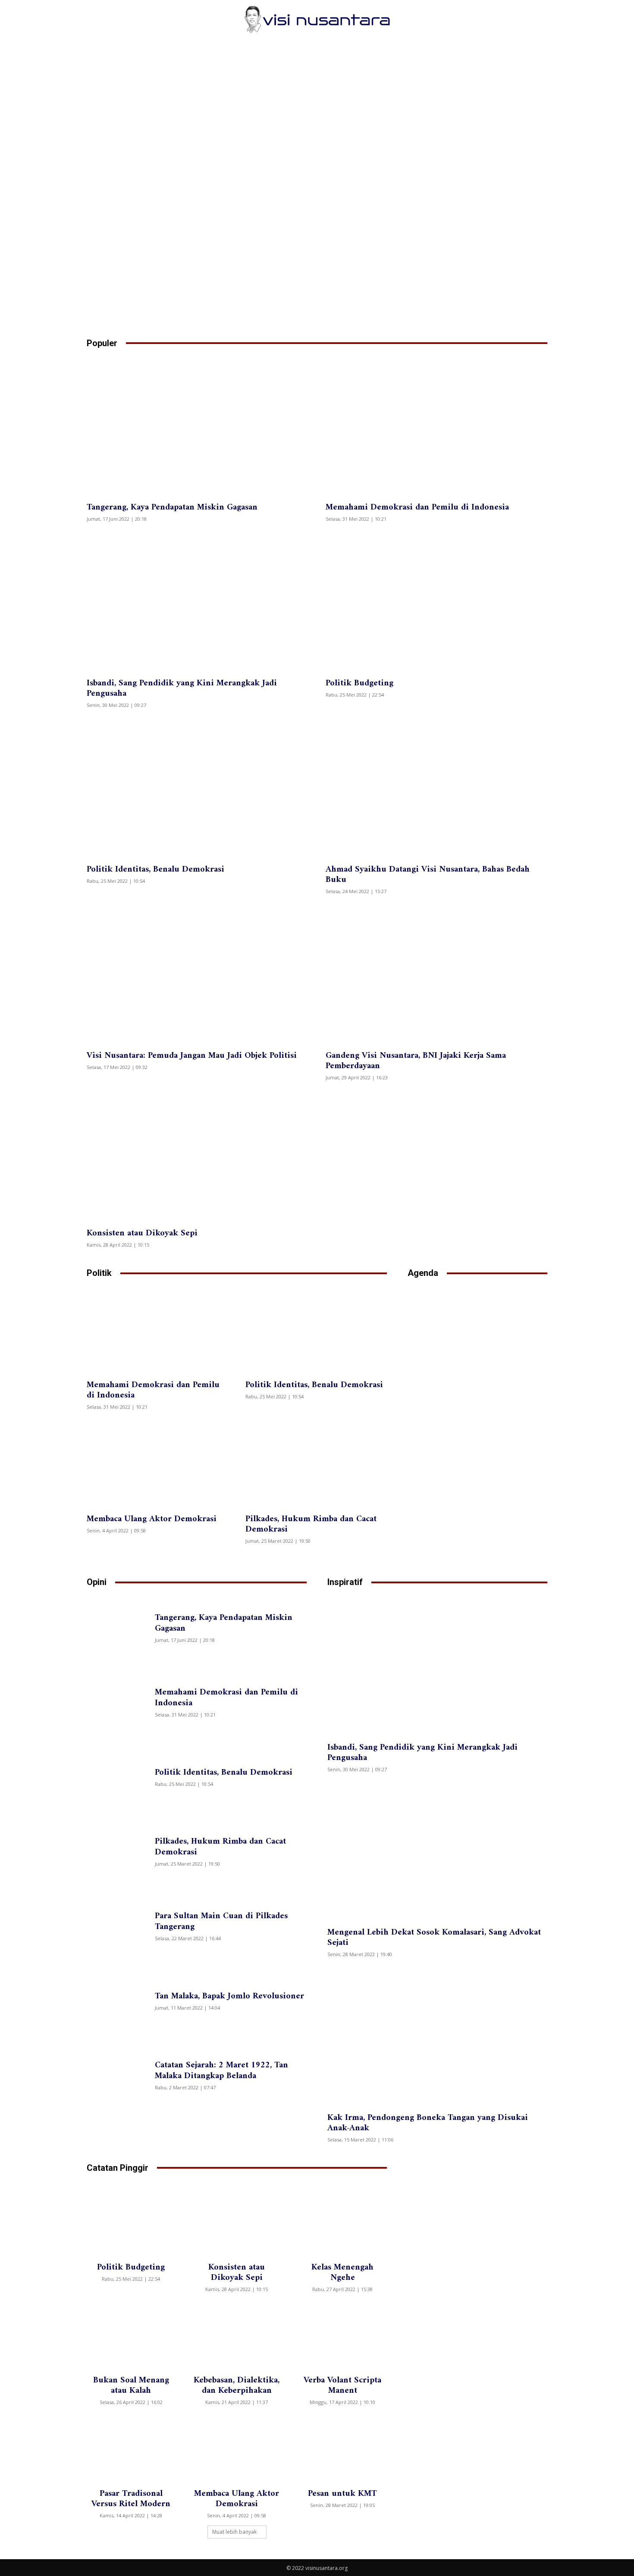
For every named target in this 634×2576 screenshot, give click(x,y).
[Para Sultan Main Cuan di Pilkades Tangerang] (120, 1925)
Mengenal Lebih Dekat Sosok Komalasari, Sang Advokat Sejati (434, 1938)
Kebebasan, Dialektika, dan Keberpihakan (237, 2386)
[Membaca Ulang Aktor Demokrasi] (157, 1463)
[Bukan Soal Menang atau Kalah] (131, 2335)
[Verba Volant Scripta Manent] (342, 2335)
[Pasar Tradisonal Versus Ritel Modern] (131, 2448)
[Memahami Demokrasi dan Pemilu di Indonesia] (436, 425)
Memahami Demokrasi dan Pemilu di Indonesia (417, 508)
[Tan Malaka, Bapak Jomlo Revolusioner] (120, 2000)
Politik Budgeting (359, 683)
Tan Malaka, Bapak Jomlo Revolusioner (229, 1996)
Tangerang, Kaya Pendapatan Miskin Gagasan (172, 508)
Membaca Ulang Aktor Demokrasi (152, 1519)
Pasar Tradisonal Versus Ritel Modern (131, 2499)
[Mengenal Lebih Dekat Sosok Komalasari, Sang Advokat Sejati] (437, 1851)
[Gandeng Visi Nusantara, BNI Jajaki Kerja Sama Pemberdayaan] (436, 973)
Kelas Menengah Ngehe (342, 2273)
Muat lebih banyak (234, 2532)
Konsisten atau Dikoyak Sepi (142, 1233)
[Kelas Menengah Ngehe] (342, 2222)
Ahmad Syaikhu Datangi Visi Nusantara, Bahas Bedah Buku (428, 875)
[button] (537, 19)
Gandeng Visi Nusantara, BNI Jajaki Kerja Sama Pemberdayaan (416, 1061)
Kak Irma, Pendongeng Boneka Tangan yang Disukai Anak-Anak (428, 2123)
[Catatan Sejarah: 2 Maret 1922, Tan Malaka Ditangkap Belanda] (120, 2074)
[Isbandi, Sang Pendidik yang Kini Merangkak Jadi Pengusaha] (198, 601)
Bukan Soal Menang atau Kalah (131, 2386)
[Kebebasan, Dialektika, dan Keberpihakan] (237, 2335)
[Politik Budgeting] (436, 601)
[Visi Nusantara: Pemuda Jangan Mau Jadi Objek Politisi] (198, 973)
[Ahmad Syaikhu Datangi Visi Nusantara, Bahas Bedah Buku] (436, 787)
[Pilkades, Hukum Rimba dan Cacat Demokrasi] (316, 1463)
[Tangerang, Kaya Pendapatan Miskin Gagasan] (198, 425)
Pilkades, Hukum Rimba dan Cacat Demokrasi (311, 1524)
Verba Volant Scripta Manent (342, 2386)
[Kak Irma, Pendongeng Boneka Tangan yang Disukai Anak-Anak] (437, 2036)
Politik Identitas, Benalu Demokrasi (155, 870)
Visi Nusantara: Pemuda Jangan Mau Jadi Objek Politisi (192, 1056)
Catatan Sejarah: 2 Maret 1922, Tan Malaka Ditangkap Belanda (221, 2071)
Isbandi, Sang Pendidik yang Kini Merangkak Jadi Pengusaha (182, 689)
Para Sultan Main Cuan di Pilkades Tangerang (221, 1922)
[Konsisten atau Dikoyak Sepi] (198, 1151)
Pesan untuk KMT (342, 2494)
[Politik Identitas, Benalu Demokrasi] (198, 787)
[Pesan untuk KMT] (342, 2448)
